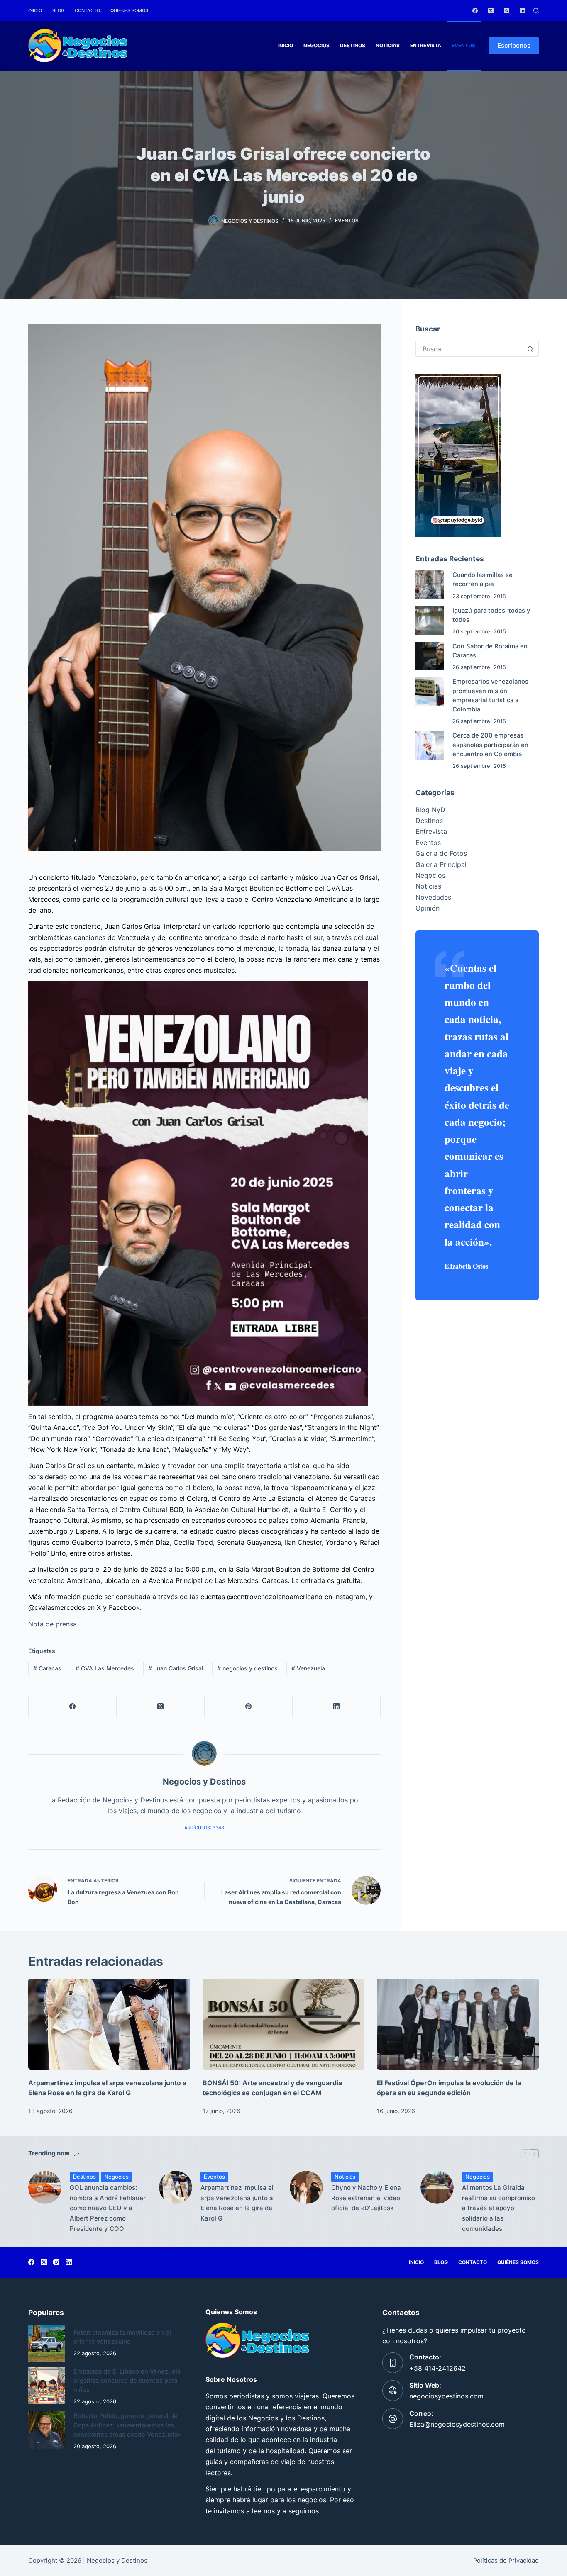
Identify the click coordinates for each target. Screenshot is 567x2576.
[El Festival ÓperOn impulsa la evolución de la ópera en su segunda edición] (458, 2024)
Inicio (35, 10)
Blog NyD (430, 810)
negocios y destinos (247, 1668)
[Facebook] (475, 11)
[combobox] (470, 349)
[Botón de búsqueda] (530, 349)
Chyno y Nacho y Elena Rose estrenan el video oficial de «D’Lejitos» (366, 2198)
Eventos (463, 45)
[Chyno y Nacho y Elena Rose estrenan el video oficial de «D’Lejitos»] (306, 2187)
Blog (58, 10)
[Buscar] (536, 11)
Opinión (428, 908)
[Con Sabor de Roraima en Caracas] (430, 656)
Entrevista (426, 45)
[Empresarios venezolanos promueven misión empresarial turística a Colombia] (430, 691)
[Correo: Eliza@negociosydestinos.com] (393, 2419)
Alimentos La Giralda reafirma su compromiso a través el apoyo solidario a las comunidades (499, 2208)
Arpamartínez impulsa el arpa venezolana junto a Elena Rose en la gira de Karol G (237, 2203)
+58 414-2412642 (437, 2368)
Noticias (388, 45)
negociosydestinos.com (446, 2396)
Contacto (87, 10)
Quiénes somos (129, 10)
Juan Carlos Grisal (176, 1668)
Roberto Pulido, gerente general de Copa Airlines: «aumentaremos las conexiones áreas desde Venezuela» (127, 2425)
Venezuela (308, 1668)
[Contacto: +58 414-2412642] (393, 2363)
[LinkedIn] (522, 11)
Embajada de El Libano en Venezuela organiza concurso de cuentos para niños (127, 2381)
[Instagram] (507, 11)
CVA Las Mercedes (105, 1668)
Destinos (353, 45)
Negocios (316, 45)
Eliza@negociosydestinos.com (457, 2424)
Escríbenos (514, 45)
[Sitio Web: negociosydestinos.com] (393, 2391)
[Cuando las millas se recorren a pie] (430, 585)
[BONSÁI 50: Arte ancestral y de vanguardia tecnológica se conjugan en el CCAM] (283, 2024)
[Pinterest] (249, 1707)
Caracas (47, 1668)
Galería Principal (441, 864)
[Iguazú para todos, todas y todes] (430, 620)
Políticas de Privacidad (506, 2561)
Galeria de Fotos (441, 853)
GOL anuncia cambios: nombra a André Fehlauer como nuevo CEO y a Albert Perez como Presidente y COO (108, 2208)
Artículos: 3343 (204, 1828)
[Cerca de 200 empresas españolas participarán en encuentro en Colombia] (430, 745)
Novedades (433, 897)
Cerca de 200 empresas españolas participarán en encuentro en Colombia (490, 745)
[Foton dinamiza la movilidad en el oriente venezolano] (47, 2343)
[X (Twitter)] (491, 11)
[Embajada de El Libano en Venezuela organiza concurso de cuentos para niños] (47, 2385)
